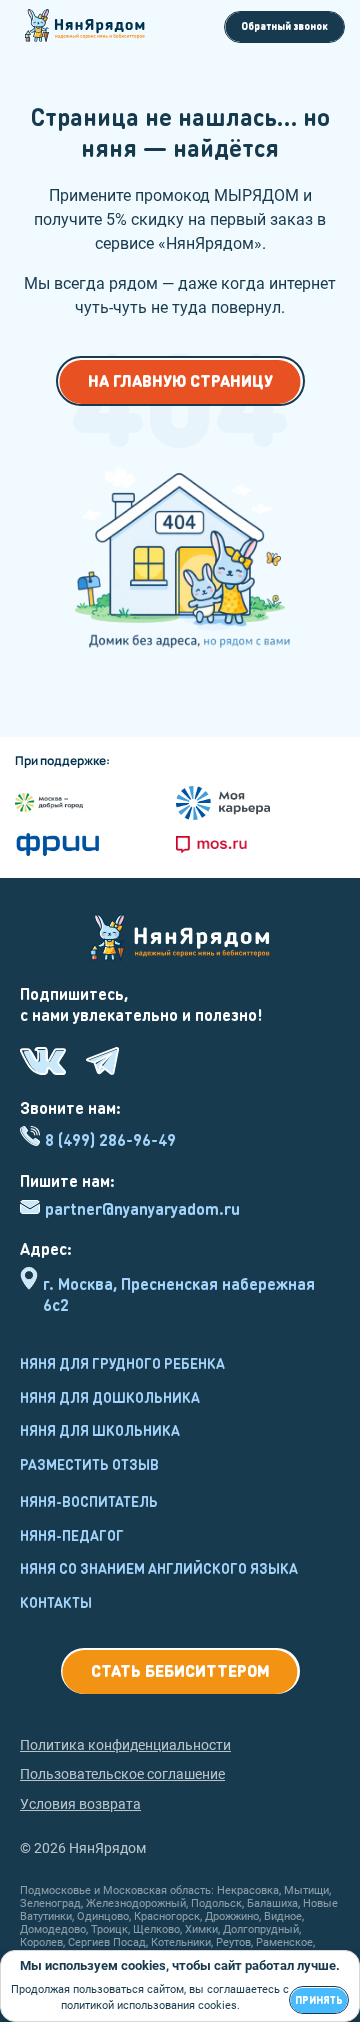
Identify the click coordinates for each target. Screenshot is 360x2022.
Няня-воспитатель (89, 1501)
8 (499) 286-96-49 (110, 1139)
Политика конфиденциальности (125, 1745)
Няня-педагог (72, 1535)
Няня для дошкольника (110, 1397)
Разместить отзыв (89, 1464)
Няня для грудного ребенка (122, 1363)
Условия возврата (80, 1804)
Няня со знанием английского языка (159, 1568)
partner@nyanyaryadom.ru (142, 1209)
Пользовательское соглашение (122, 1774)
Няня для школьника (100, 1430)
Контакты (56, 1602)
